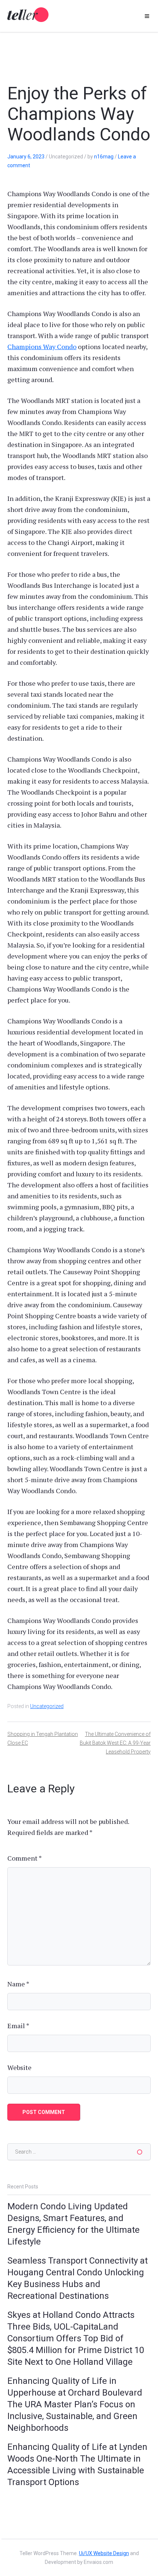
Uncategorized (47, 1706)
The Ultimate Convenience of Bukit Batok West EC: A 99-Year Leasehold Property (115, 1743)
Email (18, 2026)
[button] (147, 16)
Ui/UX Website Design (104, 2553)
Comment (25, 1858)
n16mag (104, 157)
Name (18, 1984)
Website (19, 2067)
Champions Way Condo (42, 347)
